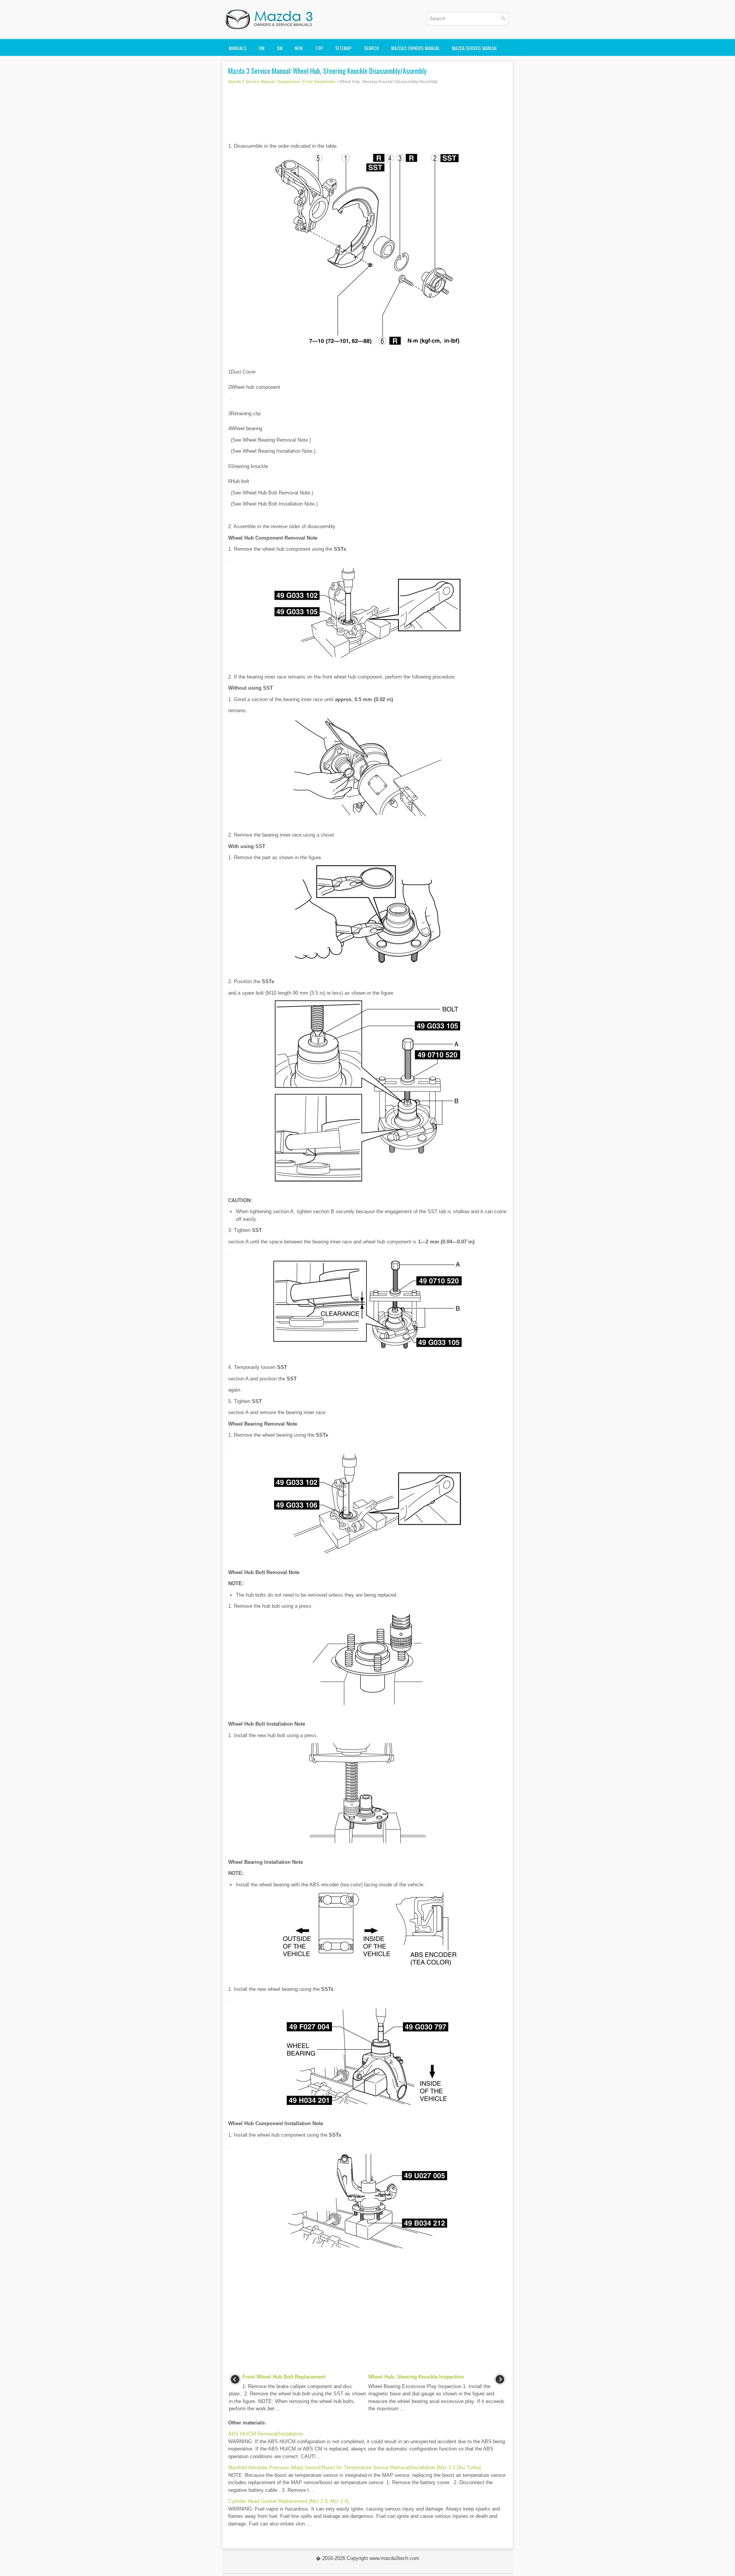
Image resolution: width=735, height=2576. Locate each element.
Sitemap (344, 48)
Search (372, 48)
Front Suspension (319, 82)
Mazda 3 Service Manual (251, 82)
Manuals (238, 48)
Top (319, 48)
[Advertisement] (367, 116)
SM (280, 48)
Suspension (288, 82)
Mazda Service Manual (475, 48)
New (299, 48)
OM (262, 48)
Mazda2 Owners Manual (416, 48)
